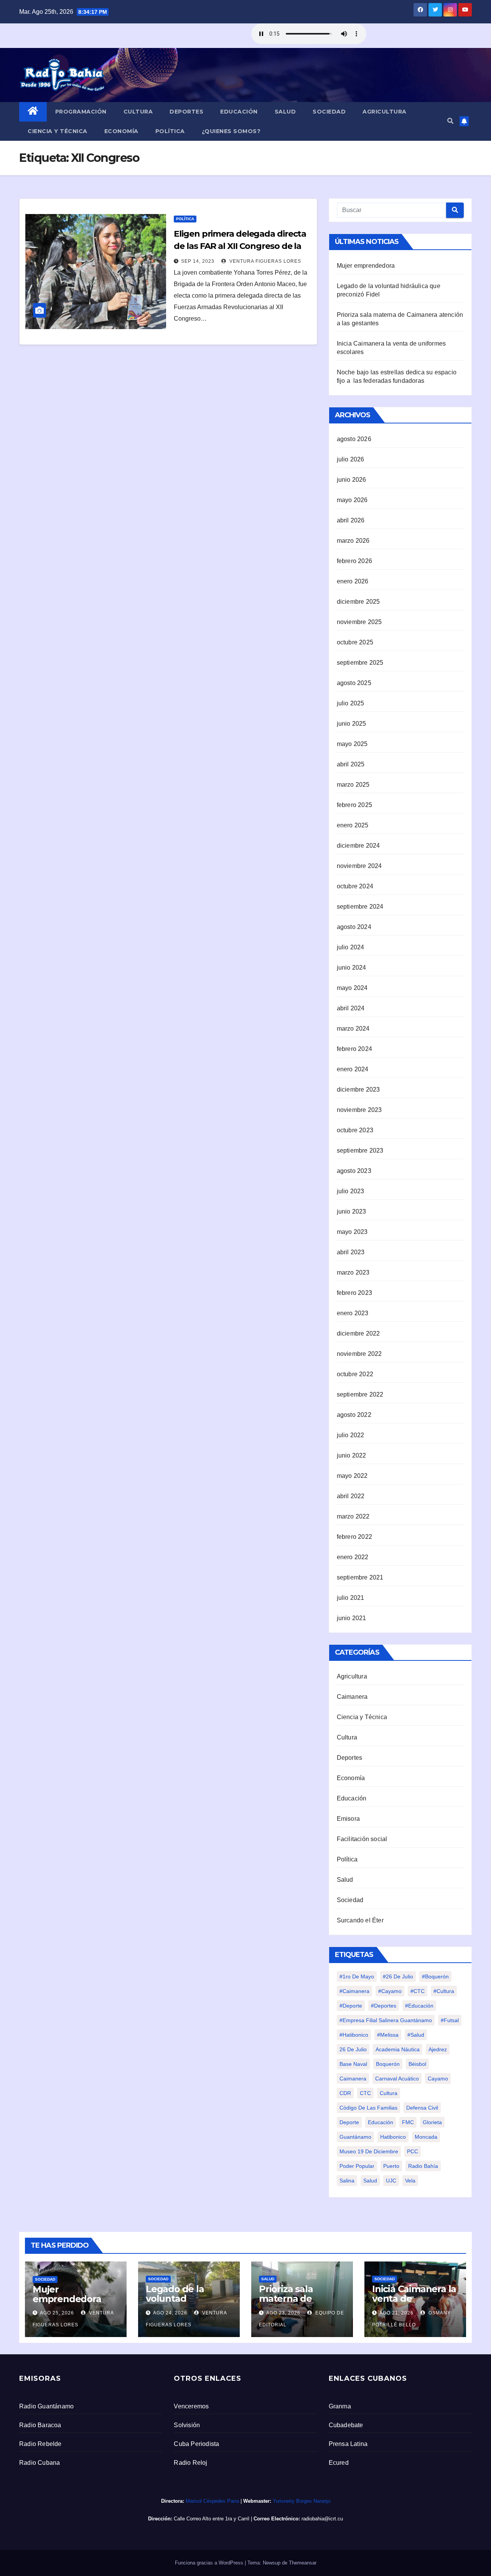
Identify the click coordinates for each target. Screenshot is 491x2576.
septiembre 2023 (360, 1150)
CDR (345, 2093)
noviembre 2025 (359, 622)
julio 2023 (351, 1191)
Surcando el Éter (360, 1920)
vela (410, 2181)
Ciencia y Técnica (58, 131)
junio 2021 (352, 1618)
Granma (340, 2406)
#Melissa (388, 2035)
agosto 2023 (354, 1171)
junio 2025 (352, 724)
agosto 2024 (354, 927)
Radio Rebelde (40, 2444)
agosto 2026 (354, 439)
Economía (121, 131)
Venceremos (191, 2406)
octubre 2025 (355, 642)
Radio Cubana (40, 2463)
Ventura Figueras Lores (264, 261)
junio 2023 (352, 1211)
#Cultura (444, 1991)
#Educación (419, 2006)
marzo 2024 (353, 1029)
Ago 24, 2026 (170, 2313)
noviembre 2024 (359, 866)
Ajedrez (438, 2049)
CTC (365, 2093)
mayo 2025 (352, 744)
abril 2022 (351, 1496)
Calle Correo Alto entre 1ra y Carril (212, 2519)
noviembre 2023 (359, 1110)
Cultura (138, 112)
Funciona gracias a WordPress (210, 2563)
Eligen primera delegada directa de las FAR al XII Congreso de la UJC (240, 246)
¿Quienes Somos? (231, 131)
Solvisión (187, 2425)
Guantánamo (355, 2137)
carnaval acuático (397, 2079)
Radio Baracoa (40, 2425)
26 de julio (353, 2049)
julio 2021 (351, 1598)
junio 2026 (352, 480)
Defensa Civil (422, 2108)
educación (381, 2122)
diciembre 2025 (358, 602)
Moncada (426, 2137)
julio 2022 (351, 1435)
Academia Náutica (398, 2049)
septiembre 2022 (360, 1394)
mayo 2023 (352, 1232)
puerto (391, 2166)
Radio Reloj (190, 2463)
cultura (389, 2093)
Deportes (186, 112)
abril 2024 (351, 1008)
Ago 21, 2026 (396, 2313)
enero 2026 (353, 581)
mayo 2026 (352, 500)
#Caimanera (354, 1991)
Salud (285, 112)
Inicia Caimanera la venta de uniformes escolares (414, 2303)
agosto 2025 (354, 683)
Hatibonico (393, 2137)
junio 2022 (352, 1455)
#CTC (418, 1991)
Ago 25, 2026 (57, 2313)
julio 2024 (351, 947)
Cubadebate (346, 2425)
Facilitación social (362, 1839)
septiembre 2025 (360, 663)
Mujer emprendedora (366, 266)
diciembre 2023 (358, 1090)
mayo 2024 (352, 988)
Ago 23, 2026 (283, 2313)
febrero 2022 (354, 1537)
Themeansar (303, 2563)
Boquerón (388, 2064)
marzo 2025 (353, 785)
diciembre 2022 (358, 1333)
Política (170, 131)
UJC (391, 2181)
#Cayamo (390, 1991)
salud (370, 2181)
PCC (413, 2151)
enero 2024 (353, 1069)
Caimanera (352, 1697)
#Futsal (450, 2020)
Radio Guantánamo (46, 2406)
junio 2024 (352, 968)
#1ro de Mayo (357, 1976)
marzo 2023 (353, 1272)
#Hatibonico (354, 2035)
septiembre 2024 (360, 907)
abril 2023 (351, 1252)
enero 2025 (353, 825)
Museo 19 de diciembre (369, 2151)
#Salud (416, 2035)
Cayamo (438, 2079)
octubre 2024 (355, 886)
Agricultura (385, 112)
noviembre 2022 (359, 1354)
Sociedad (329, 112)
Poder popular (357, 2166)
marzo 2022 (353, 1516)
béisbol (417, 2064)
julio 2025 (351, 703)
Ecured (339, 2463)
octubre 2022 (355, 1374)
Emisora (348, 1819)
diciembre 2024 (358, 846)
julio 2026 (351, 459)
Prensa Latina (348, 2444)
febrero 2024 (354, 1049)
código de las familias (368, 2108)
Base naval (353, 2064)
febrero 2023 (354, 1293)
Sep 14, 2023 (198, 261)
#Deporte (351, 2006)
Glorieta (432, 2122)
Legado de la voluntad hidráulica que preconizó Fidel (180, 2303)
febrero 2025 (354, 805)
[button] (450, 121)
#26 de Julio (398, 1976)
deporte (349, 2122)
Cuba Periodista (196, 2444)
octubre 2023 (355, 1130)
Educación (239, 112)
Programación (81, 112)
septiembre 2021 (360, 1577)
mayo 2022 (352, 1476)
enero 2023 (353, 1313)
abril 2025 (351, 764)
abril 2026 (351, 520)
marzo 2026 (353, 541)
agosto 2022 (354, 1415)
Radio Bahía (423, 2166)
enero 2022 (353, 1557)
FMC (408, 2122)
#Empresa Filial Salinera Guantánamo (386, 2020)
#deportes (384, 2006)
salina (347, 2181)
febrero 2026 (354, 561)
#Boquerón (435, 1976)
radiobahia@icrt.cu (322, 2519)
